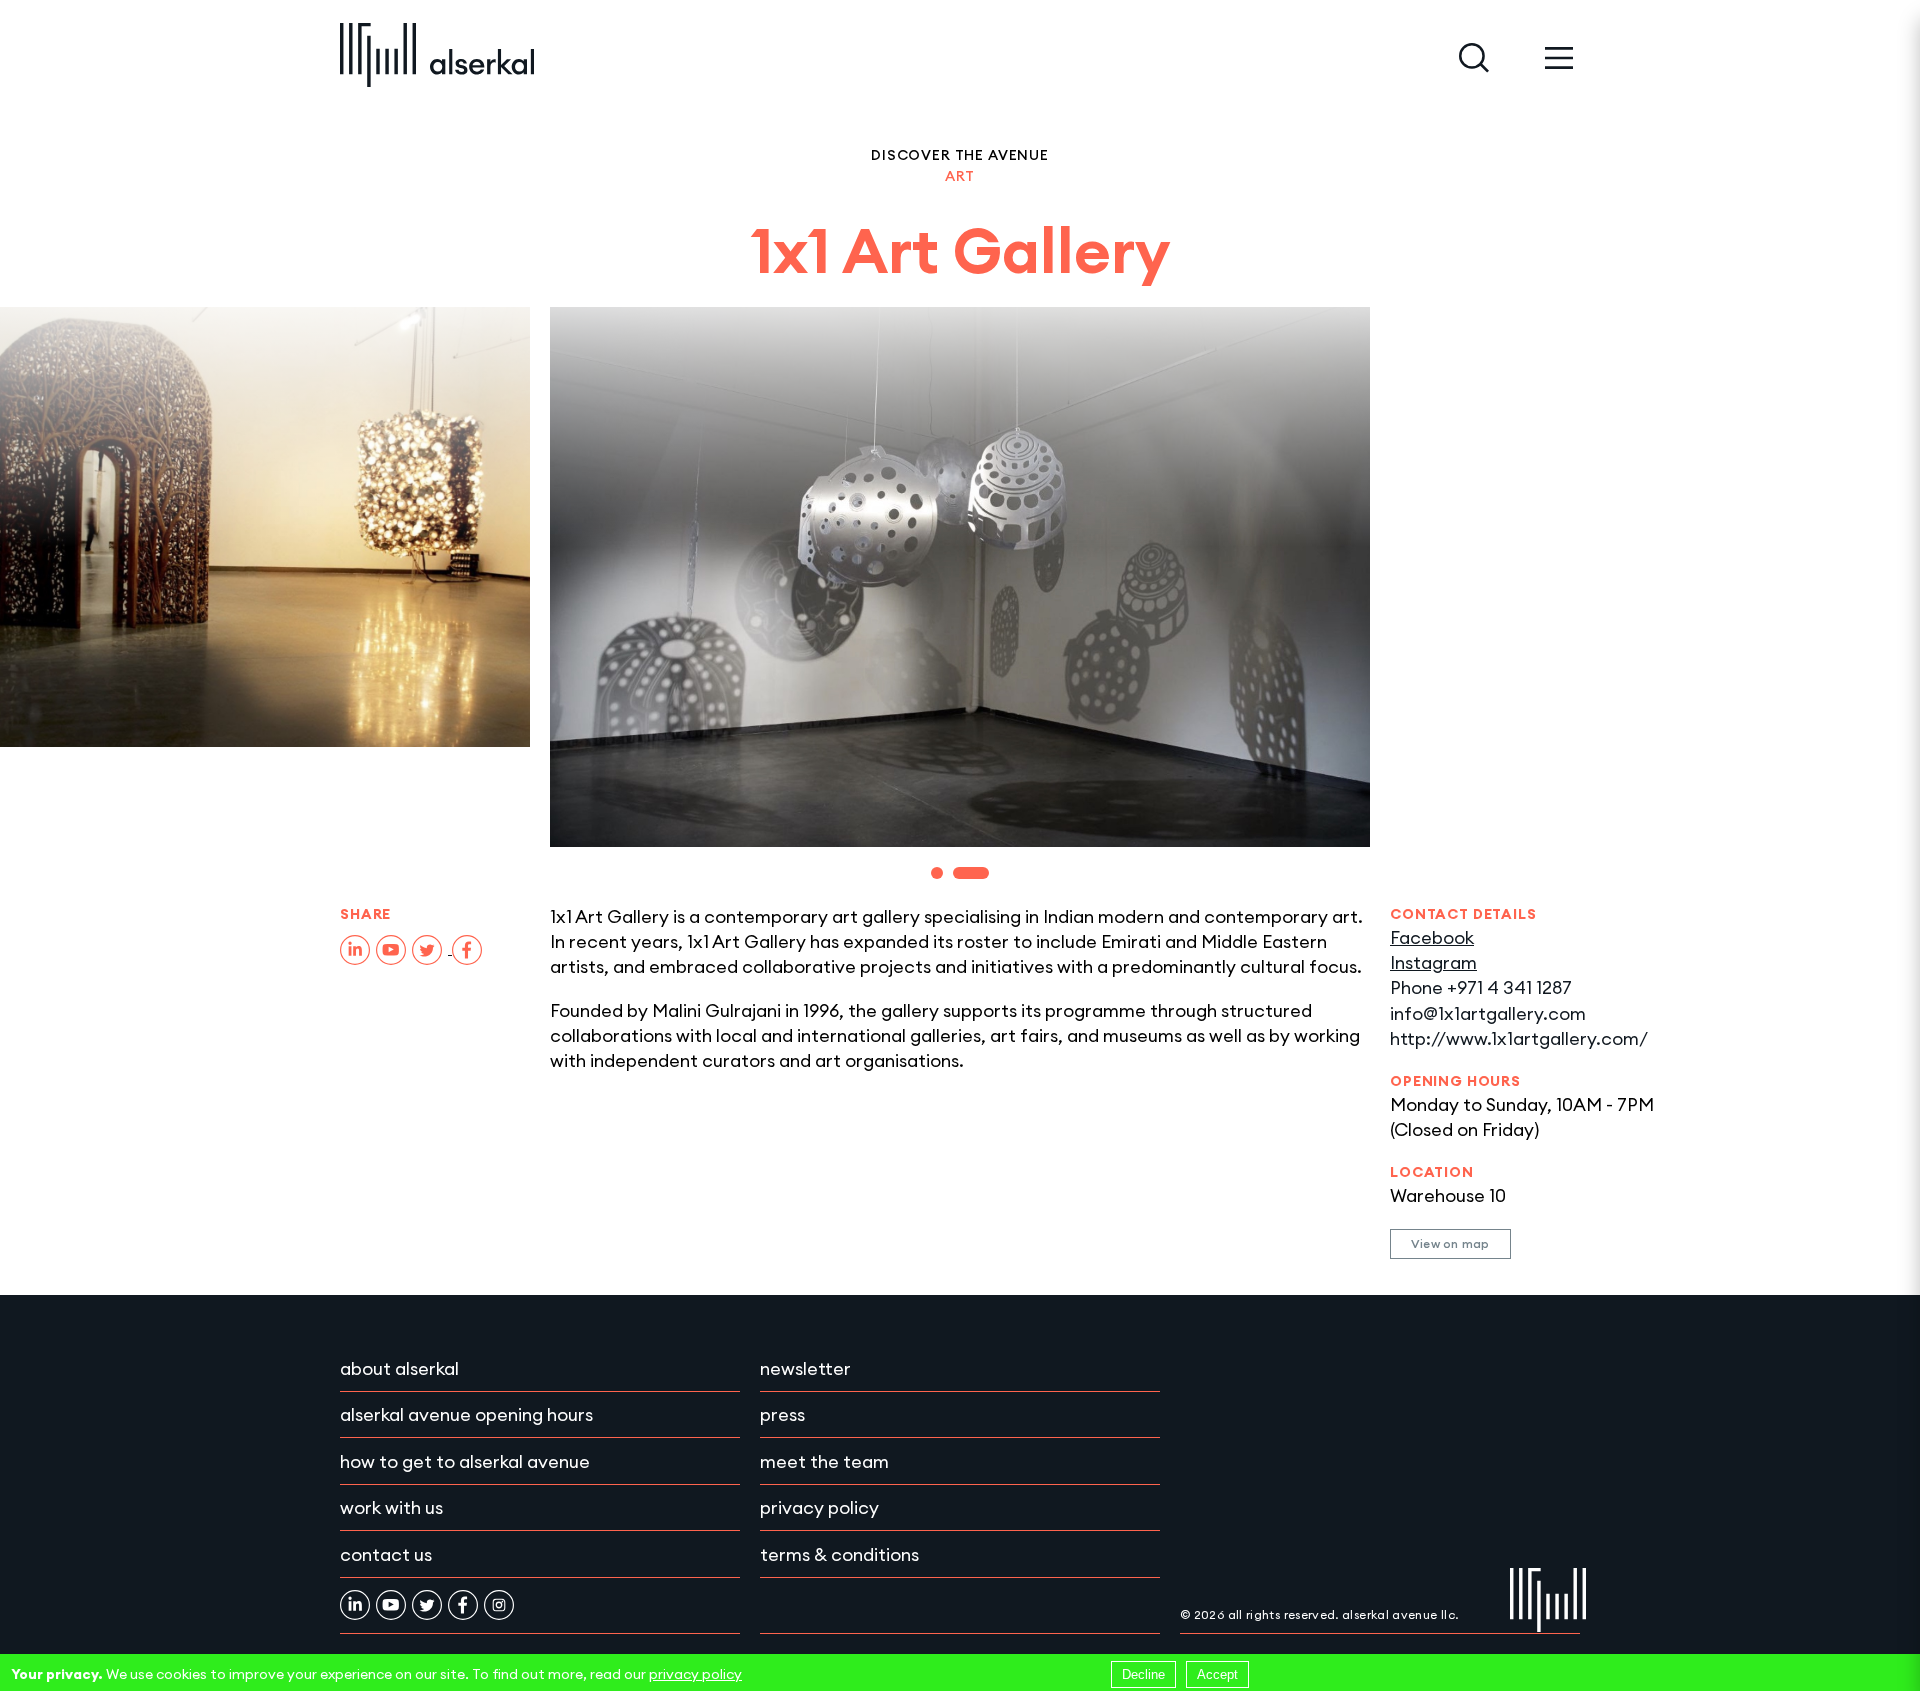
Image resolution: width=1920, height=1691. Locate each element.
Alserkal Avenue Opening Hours (466, 1414)
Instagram (1433, 962)
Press (782, 1414)
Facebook (1432, 937)
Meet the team (824, 1461)
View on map (1450, 1243)
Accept (1217, 1674)
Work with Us (391, 1507)
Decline (1143, 1674)
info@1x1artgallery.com (1488, 1013)
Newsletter (805, 1368)
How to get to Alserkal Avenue (465, 1461)
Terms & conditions (839, 1554)
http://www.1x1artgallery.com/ (1519, 1038)
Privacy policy (819, 1507)
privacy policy (695, 1674)
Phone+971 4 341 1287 (1481, 987)
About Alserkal (399, 1368)
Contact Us (386, 1554)
